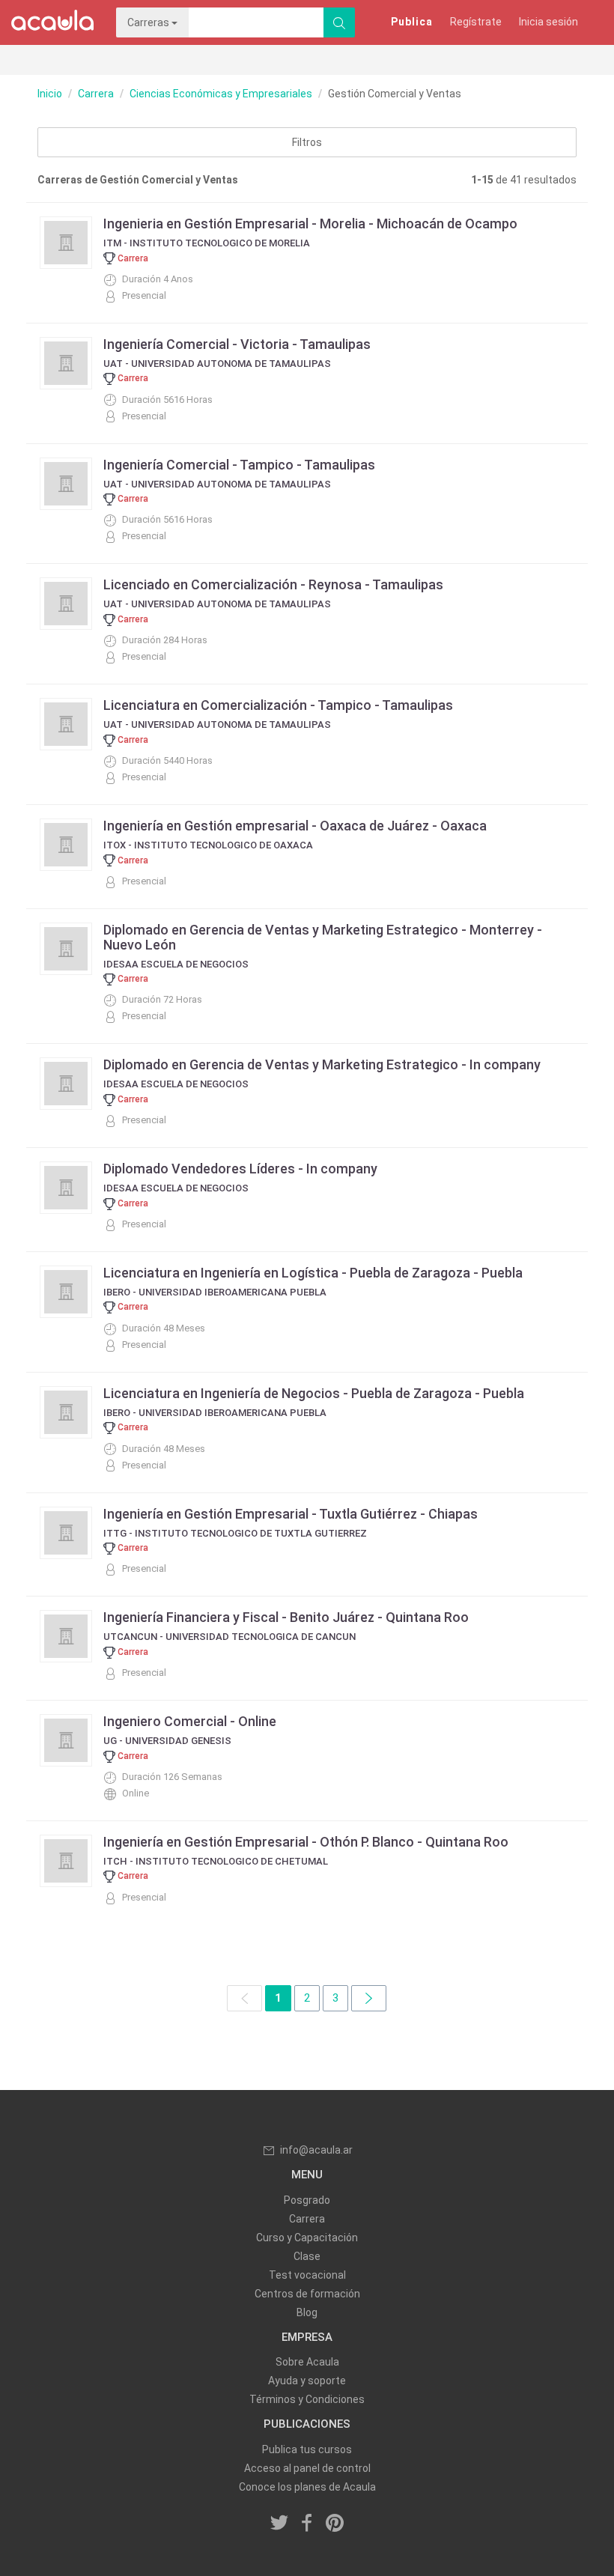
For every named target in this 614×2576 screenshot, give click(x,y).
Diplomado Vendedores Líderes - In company (240, 1169)
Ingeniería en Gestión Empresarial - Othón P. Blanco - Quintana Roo (306, 1842)
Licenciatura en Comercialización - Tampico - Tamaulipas (278, 705)
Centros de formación (307, 2294)
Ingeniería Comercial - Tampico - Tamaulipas (239, 465)
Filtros (307, 142)
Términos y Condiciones (307, 2399)
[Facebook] (307, 2524)
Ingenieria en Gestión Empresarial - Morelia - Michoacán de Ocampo (310, 224)
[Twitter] (280, 2524)
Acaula (52, 22)
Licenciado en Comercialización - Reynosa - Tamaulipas (273, 584)
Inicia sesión (548, 22)
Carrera (96, 94)
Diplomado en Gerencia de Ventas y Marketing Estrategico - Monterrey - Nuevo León (323, 937)
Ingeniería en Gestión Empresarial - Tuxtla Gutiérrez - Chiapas (291, 1514)
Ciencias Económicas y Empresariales (221, 94)
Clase (307, 2256)
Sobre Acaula (307, 2362)
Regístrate (476, 22)
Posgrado (307, 2200)
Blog (307, 2312)
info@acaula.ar (316, 2150)
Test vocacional (307, 2275)
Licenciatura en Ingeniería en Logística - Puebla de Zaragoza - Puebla (313, 1273)
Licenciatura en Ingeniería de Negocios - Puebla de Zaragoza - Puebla (314, 1393)
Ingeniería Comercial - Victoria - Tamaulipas (237, 344)
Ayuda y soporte (307, 2381)
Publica (412, 22)
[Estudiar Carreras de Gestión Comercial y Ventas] (369, 1998)
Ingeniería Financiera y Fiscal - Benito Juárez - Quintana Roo (286, 1617)
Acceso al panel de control (307, 2468)
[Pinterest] (335, 2524)
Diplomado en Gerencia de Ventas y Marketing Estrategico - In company (322, 1064)
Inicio (50, 94)
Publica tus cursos (307, 2449)
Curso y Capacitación (307, 2238)
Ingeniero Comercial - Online (190, 1721)
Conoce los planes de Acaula (307, 2487)
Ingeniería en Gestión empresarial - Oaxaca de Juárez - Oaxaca (295, 826)
